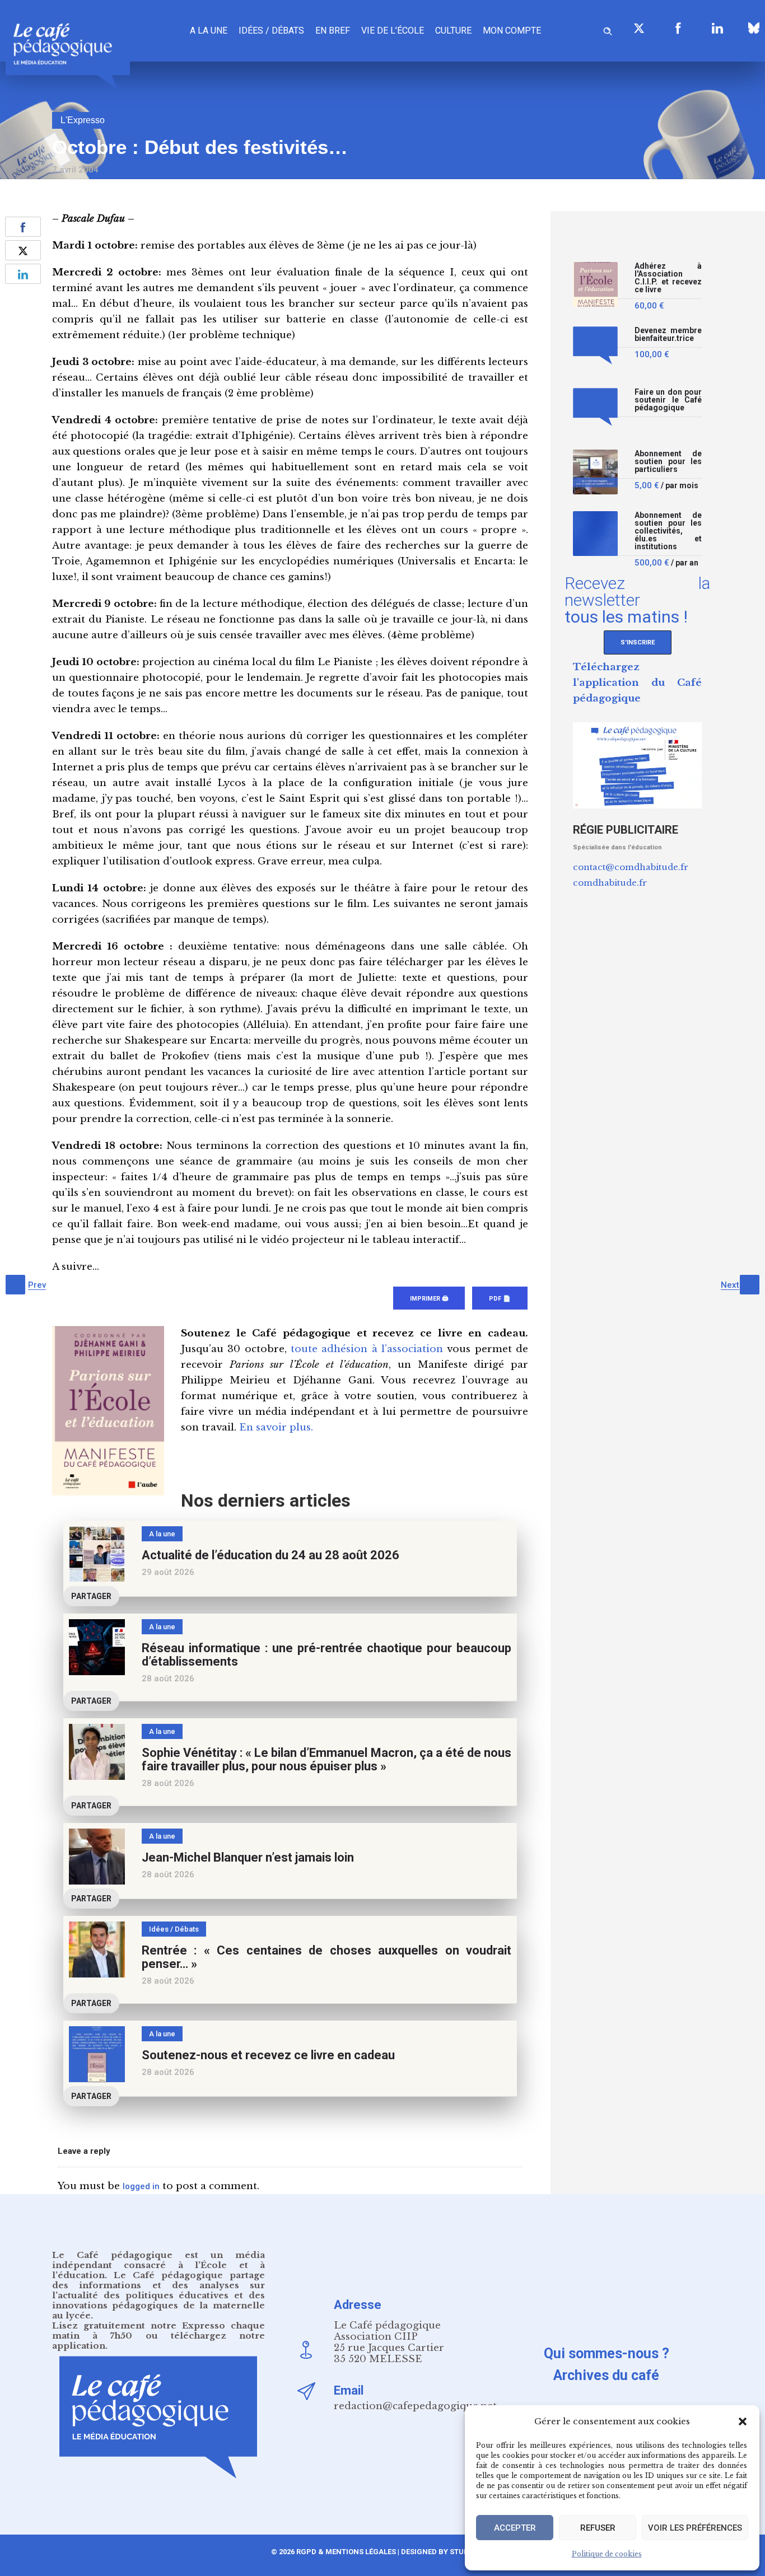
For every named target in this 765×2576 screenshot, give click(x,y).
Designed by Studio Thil (447, 2552)
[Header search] (608, 29)
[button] (743, 2421)
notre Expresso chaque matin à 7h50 (158, 2330)
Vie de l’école (393, 31)
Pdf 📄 (500, 1299)
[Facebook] (678, 28)
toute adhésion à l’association (367, 1349)
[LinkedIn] (717, 28)
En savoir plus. (276, 1427)
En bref (333, 31)
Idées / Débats (271, 31)
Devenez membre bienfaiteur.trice (668, 335)
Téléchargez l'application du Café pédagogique (637, 683)
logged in (141, 2186)
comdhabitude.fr (610, 883)
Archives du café (606, 2375)
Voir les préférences (695, 2528)
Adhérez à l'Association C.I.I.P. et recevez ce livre (668, 278)
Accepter (515, 2528)
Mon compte (512, 31)
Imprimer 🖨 (429, 1299)
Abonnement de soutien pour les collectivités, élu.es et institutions (668, 531)
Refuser (598, 2528)
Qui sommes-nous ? (607, 2353)
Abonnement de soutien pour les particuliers (668, 462)
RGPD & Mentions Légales (346, 2552)
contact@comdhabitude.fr (631, 867)
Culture (453, 31)
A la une (209, 31)
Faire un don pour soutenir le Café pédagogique (668, 400)
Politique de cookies (607, 2554)
